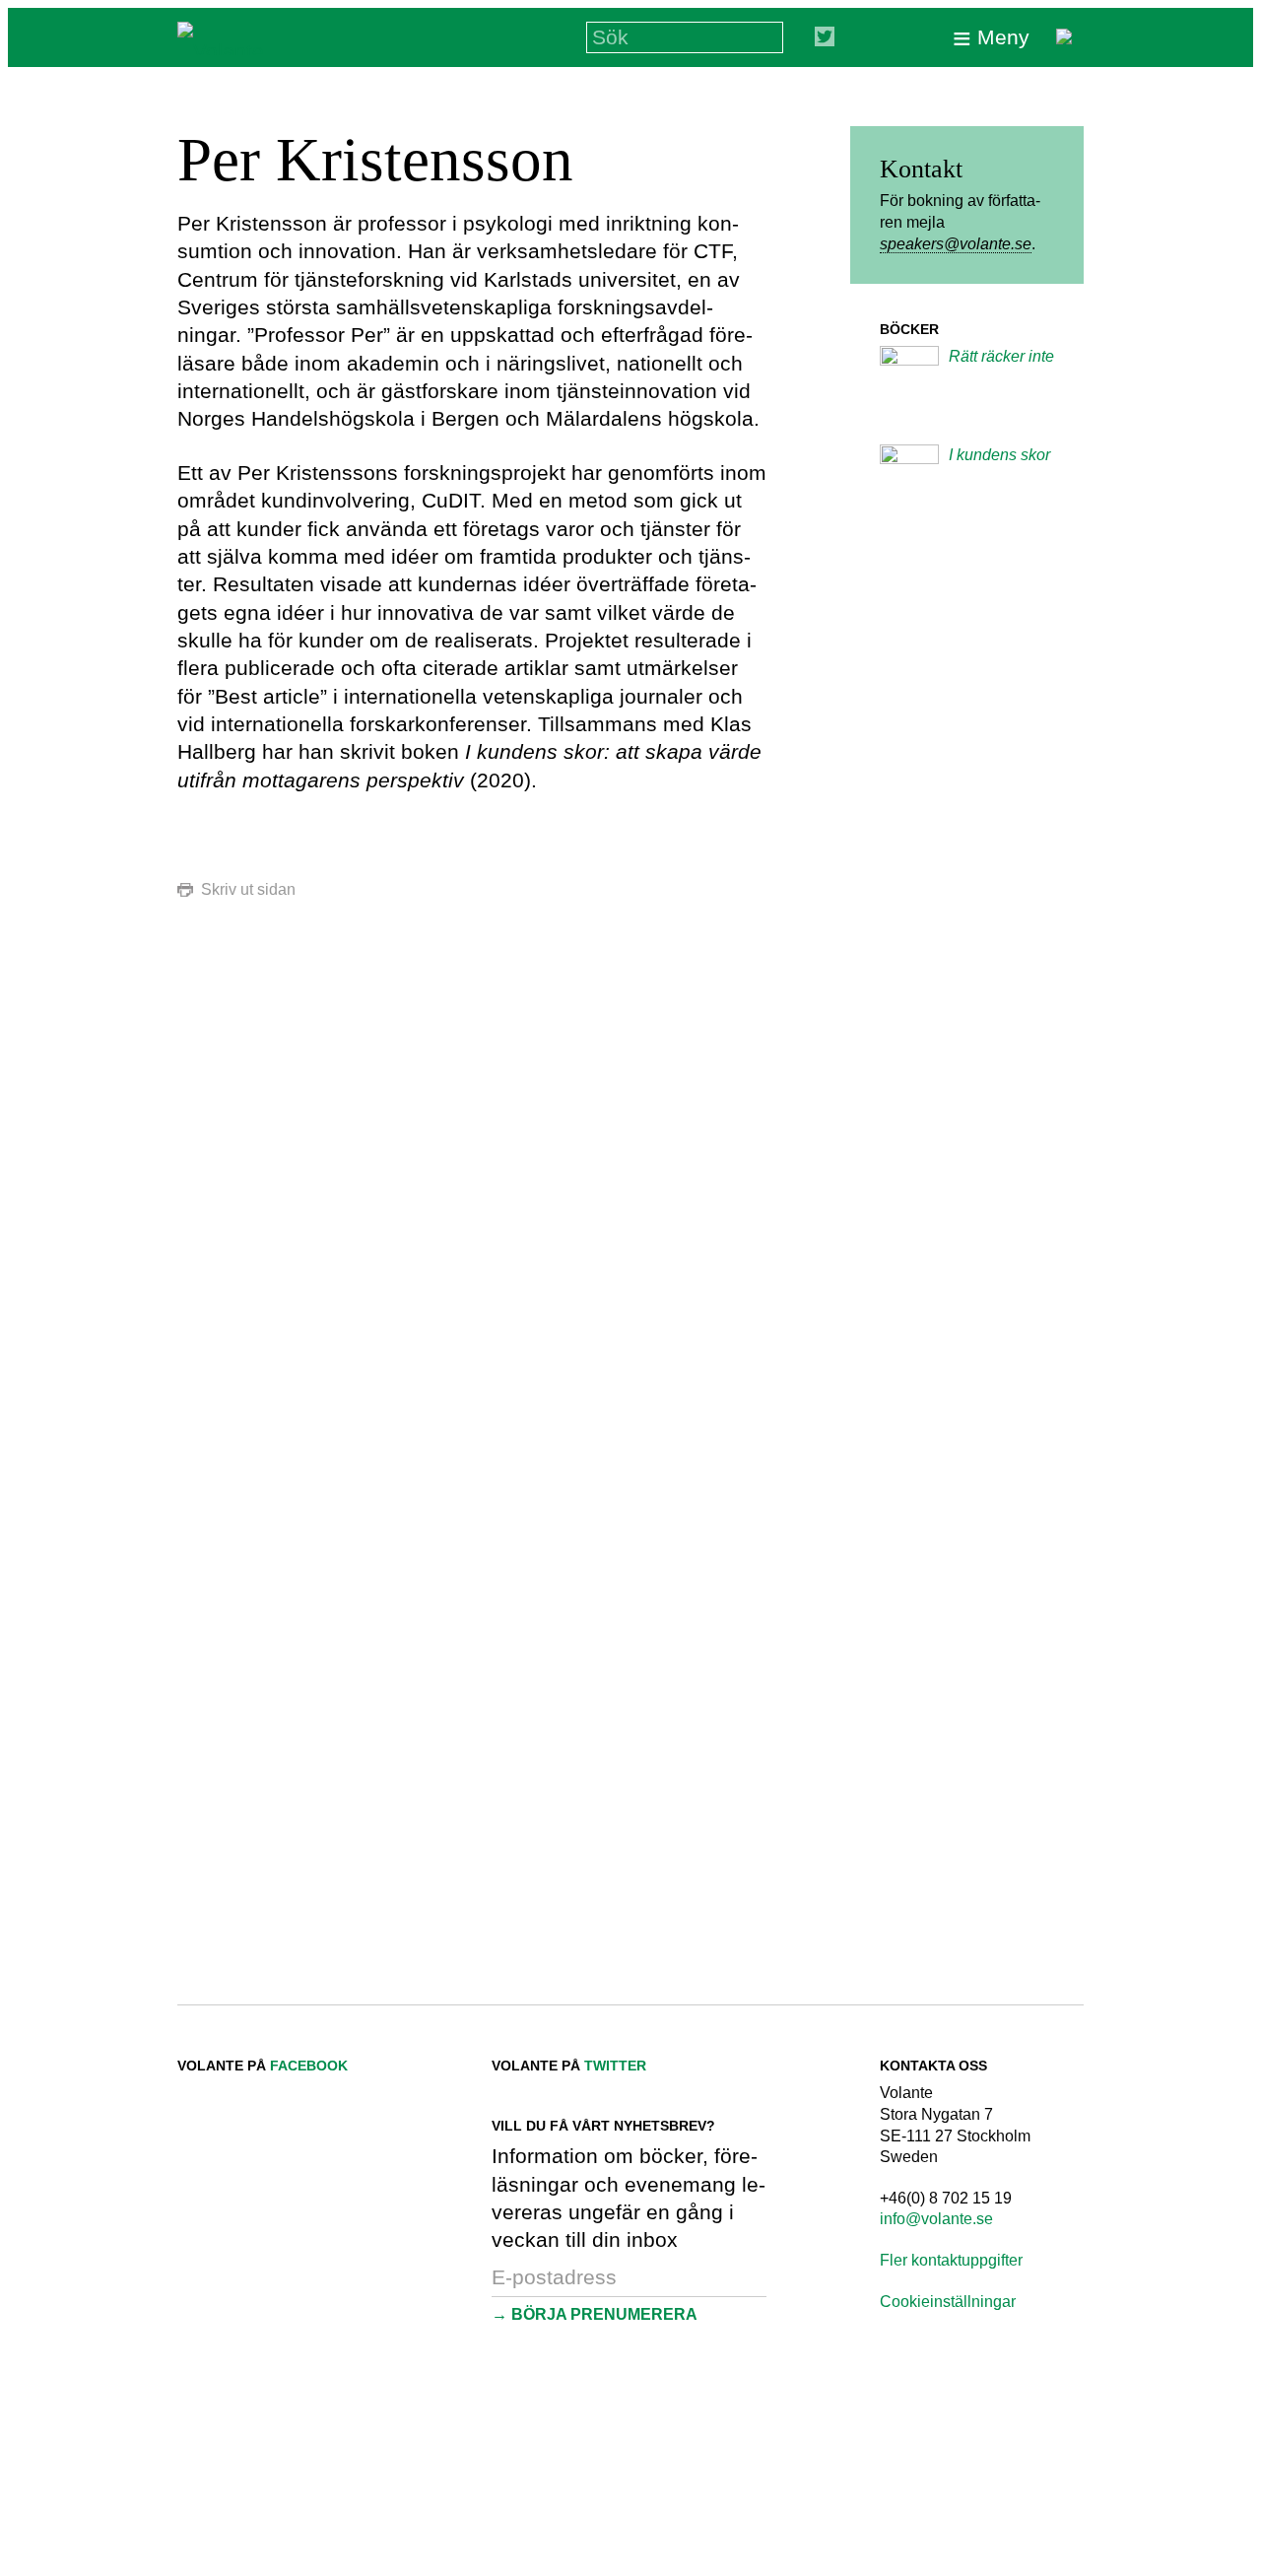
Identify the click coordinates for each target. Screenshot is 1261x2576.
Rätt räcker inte (1001, 356)
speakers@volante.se (956, 244)
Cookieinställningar (948, 2302)
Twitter (615, 2066)
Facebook (309, 2066)
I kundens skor (999, 455)
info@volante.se (936, 2219)
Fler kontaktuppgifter (951, 2260)
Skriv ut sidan (248, 889)
